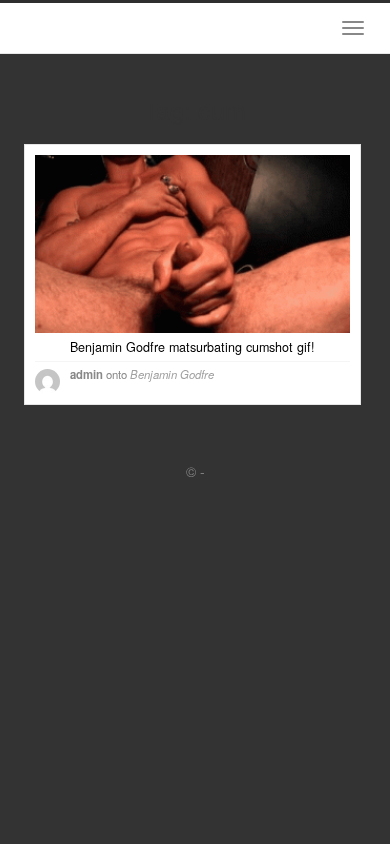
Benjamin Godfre (172, 374)
